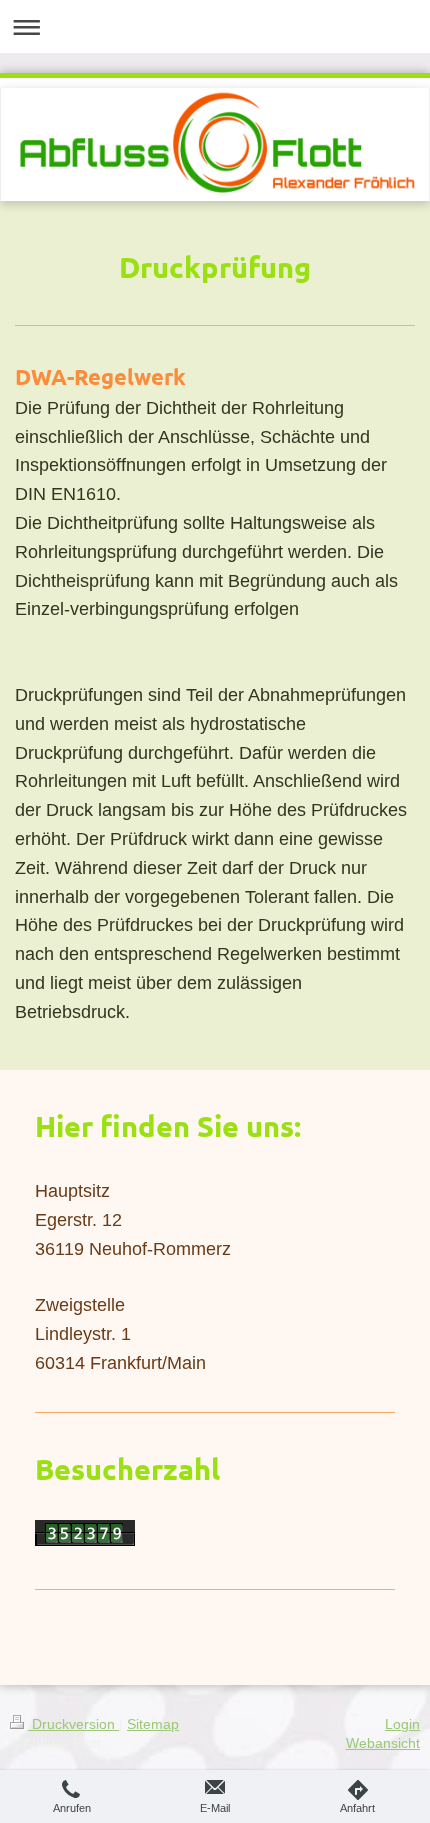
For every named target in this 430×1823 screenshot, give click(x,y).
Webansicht (383, 1743)
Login (402, 1724)
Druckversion (73, 1724)
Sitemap (153, 1724)
